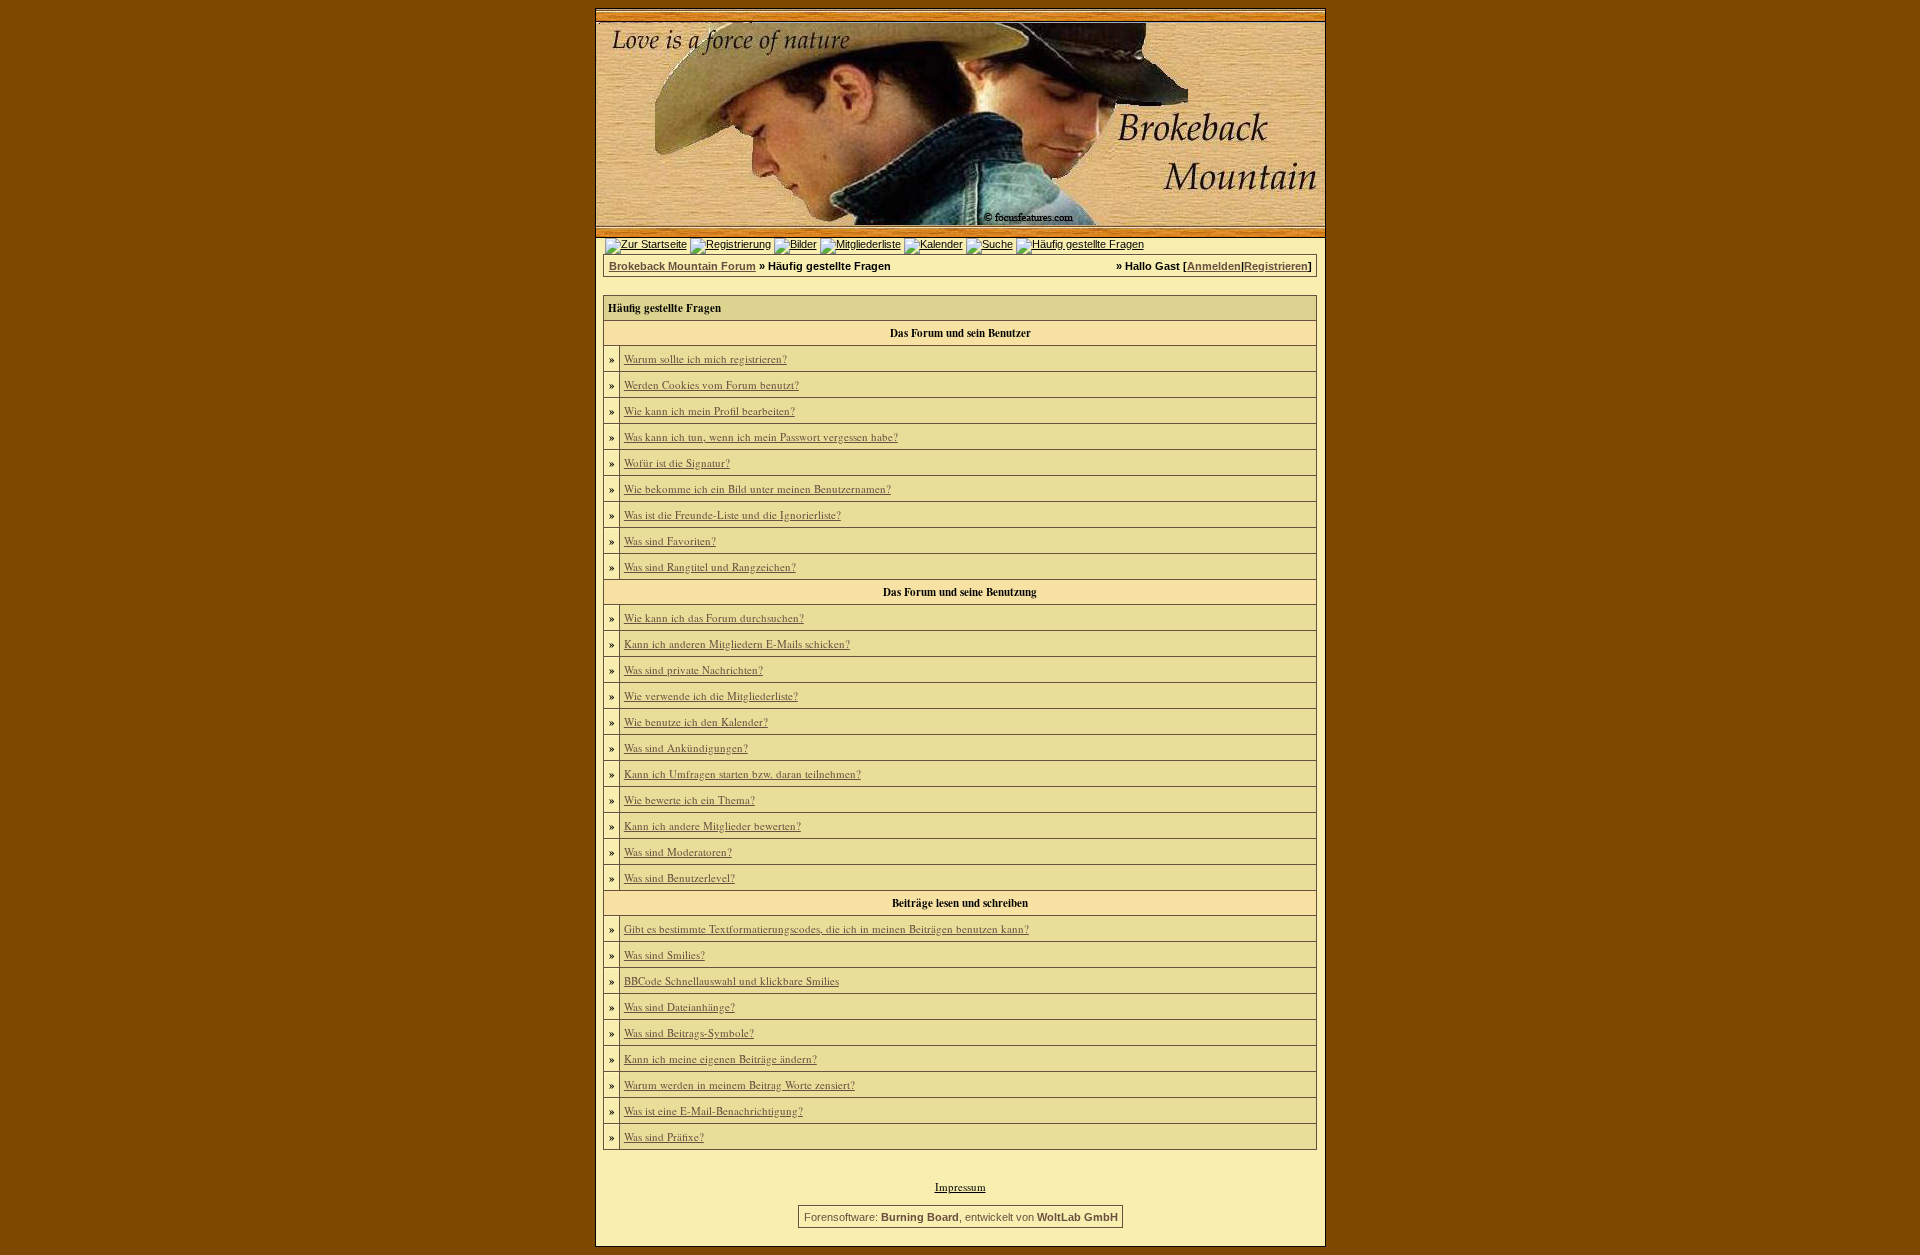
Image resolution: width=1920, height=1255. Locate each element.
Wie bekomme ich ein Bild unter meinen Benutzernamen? (757, 488)
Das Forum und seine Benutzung (960, 592)
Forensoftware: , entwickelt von (961, 1217)
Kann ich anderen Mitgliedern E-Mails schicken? (737, 643)
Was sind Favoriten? (670, 540)
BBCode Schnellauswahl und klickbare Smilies (731, 980)
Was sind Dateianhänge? (679, 1006)
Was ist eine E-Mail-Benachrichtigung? (713, 1110)
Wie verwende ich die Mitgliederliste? (711, 695)
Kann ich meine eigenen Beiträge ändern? (720, 1058)
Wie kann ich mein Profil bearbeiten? (709, 410)
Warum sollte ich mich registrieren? (705, 358)
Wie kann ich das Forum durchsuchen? (714, 617)
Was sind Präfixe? (664, 1136)
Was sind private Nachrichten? (693, 669)
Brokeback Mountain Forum (682, 266)
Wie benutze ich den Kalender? (696, 721)
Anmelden (1214, 266)
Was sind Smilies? (664, 954)
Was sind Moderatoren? (678, 851)
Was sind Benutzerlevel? (679, 877)
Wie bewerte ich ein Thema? (689, 799)
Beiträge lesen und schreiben (960, 903)
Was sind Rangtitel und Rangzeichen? (710, 566)
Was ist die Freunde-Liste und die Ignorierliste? (732, 514)
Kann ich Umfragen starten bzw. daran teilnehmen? (742, 773)
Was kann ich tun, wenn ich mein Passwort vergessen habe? (761, 436)
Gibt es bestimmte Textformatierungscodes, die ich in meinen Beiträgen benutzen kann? (826, 928)
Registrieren (1276, 266)
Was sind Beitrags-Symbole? (689, 1032)
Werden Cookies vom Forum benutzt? (711, 384)
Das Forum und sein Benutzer (960, 333)
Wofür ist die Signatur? (677, 462)
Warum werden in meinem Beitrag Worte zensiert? (739, 1084)
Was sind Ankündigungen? (686, 747)
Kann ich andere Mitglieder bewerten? (712, 825)
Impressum (960, 1186)
